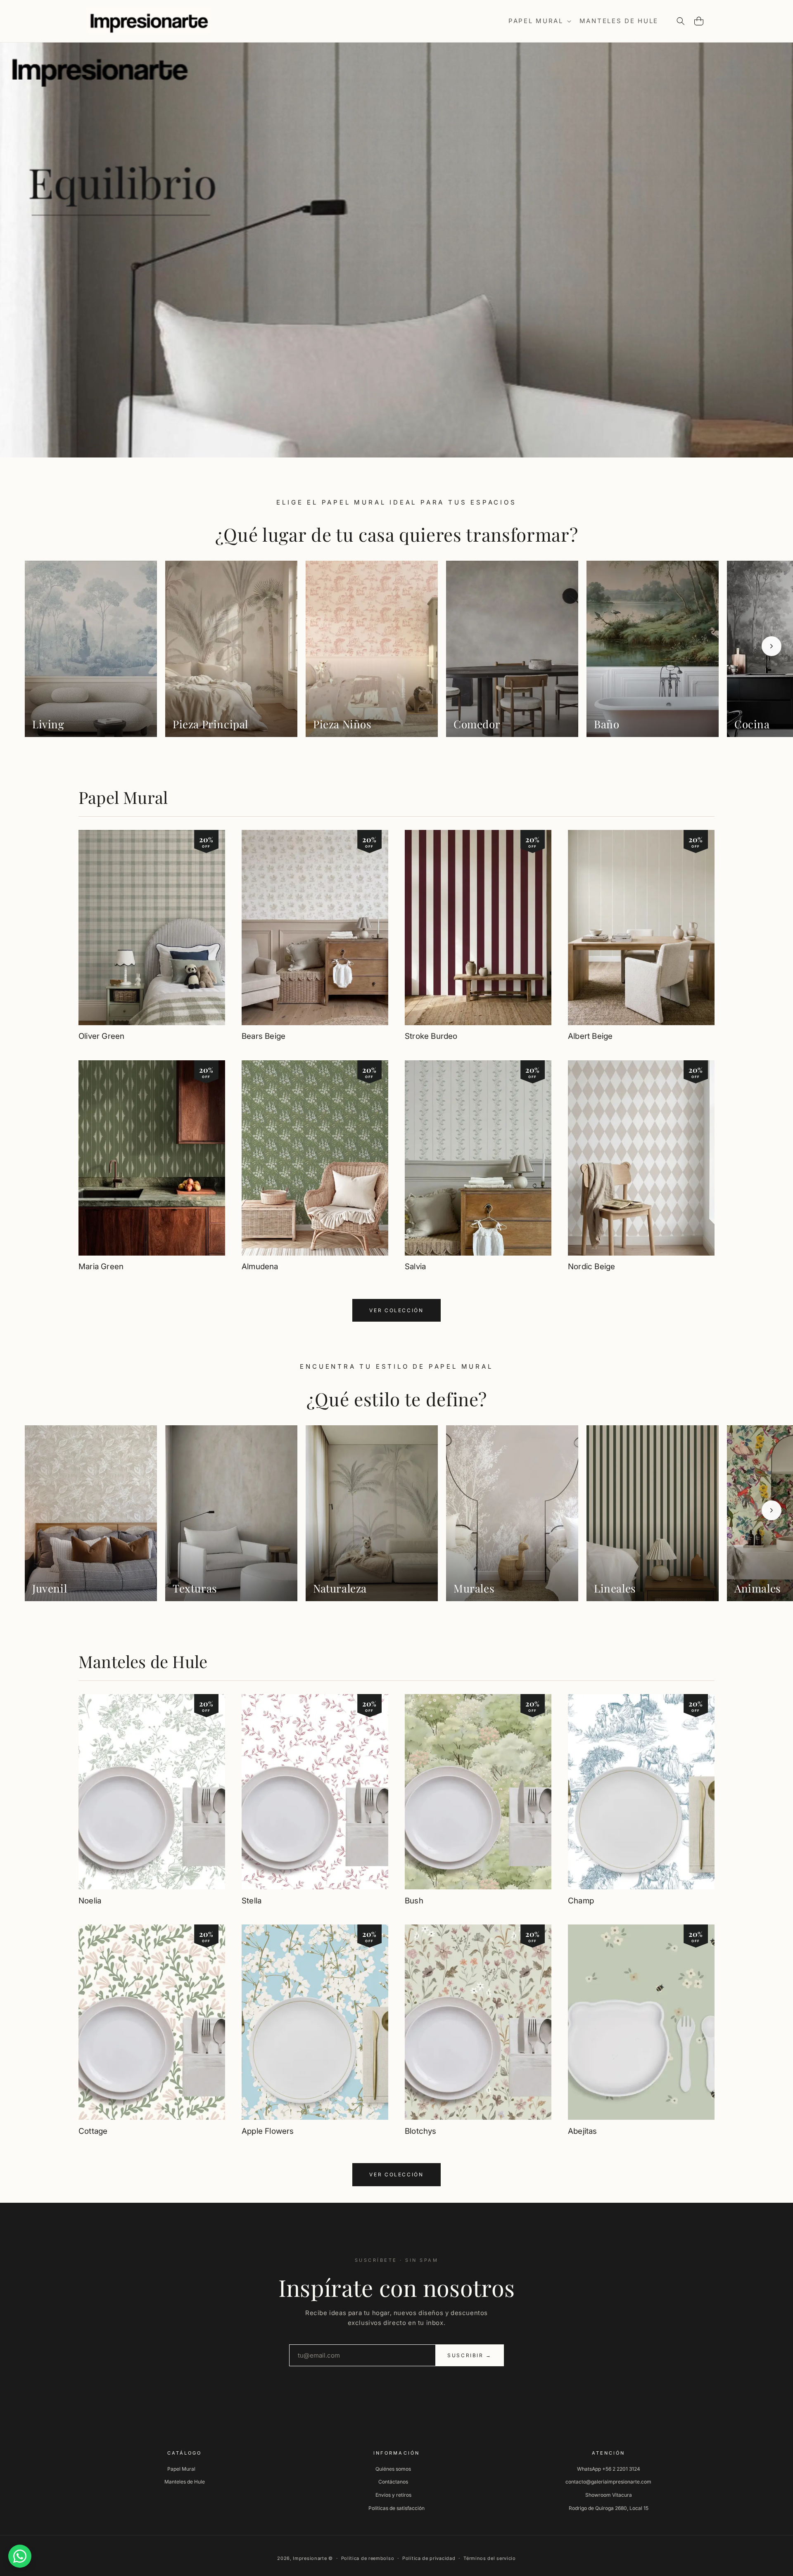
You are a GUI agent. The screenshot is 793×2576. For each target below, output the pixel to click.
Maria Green (101, 1267)
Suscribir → (470, 2355)
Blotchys (421, 2131)
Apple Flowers (268, 2131)
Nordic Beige (591, 1267)
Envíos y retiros (393, 2495)
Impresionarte (310, 2558)
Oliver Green (101, 1036)
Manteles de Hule (143, 1661)
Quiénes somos (393, 2469)
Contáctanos (393, 2482)
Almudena (260, 1267)
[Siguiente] (772, 646)
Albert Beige (590, 1036)
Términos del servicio (490, 2558)
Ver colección (396, 1310)
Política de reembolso (368, 2558)
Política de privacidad (429, 2558)
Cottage (93, 2131)
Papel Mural (123, 797)
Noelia (90, 1901)
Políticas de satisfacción (396, 2508)
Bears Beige (264, 1036)
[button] (539, 21)
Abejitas (583, 2131)
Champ (581, 1901)
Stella (252, 1901)
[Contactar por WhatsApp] (20, 2556)
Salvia (415, 1267)
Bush (414, 1901)
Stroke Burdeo (431, 1036)
